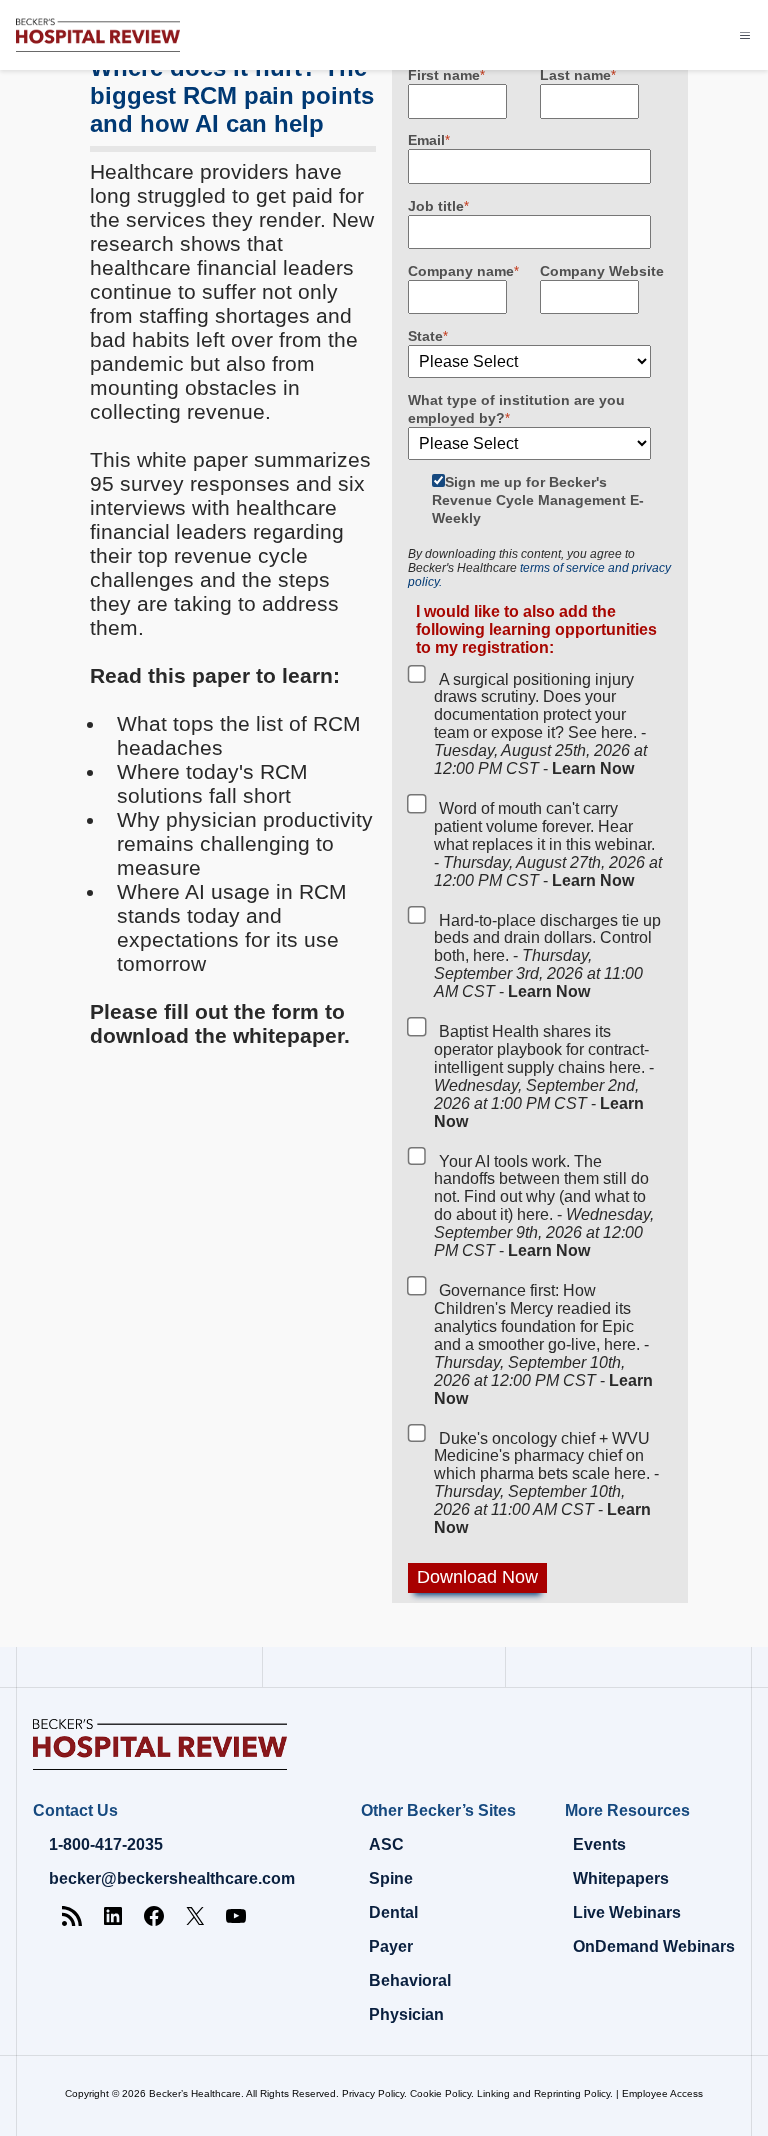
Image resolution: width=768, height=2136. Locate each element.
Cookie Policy (440, 2093)
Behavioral (410, 1980)
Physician (406, 2014)
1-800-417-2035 (106, 1844)
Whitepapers (621, 1878)
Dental (393, 1912)
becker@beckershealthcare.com (172, 1878)
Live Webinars (627, 1912)
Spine (391, 1878)
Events (599, 1844)
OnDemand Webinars (654, 1946)
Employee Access (662, 2093)
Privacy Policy (373, 2093)
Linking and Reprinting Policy (543, 2093)
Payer (391, 1946)
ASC (386, 1844)
